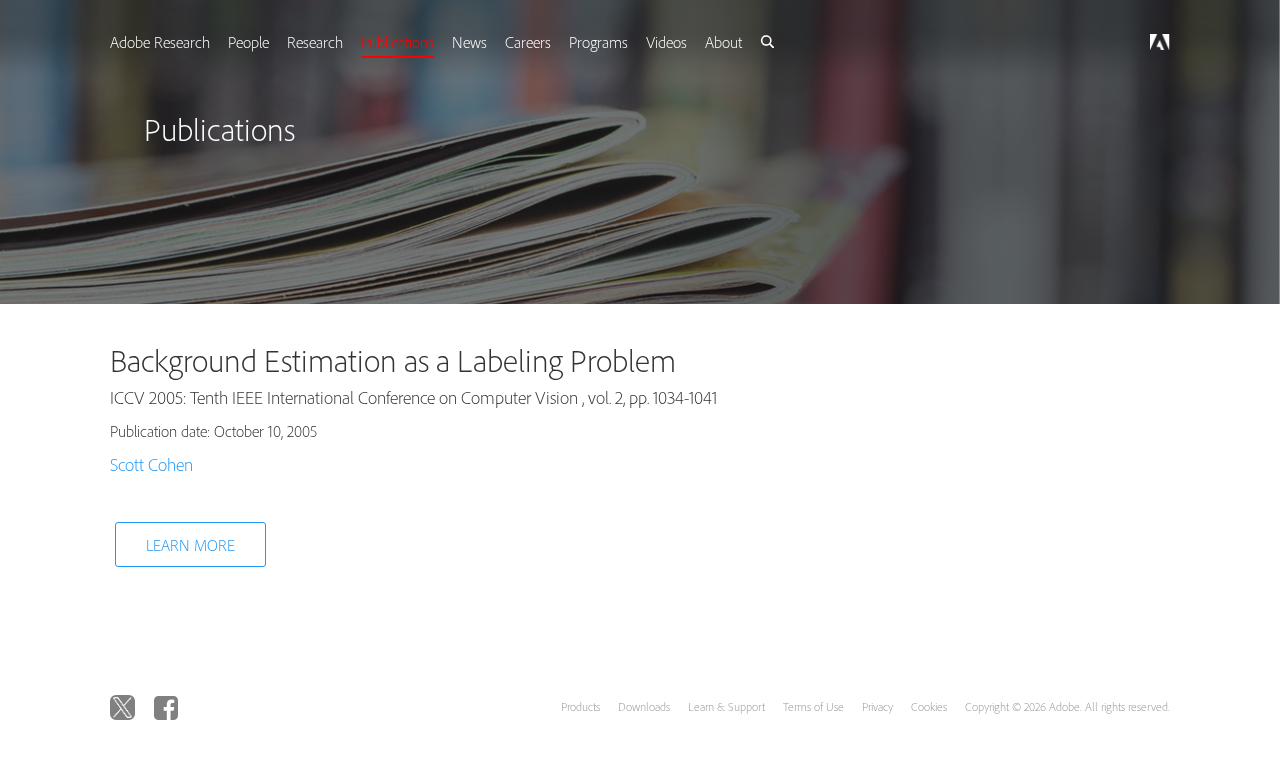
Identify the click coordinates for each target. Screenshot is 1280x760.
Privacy (877, 706)
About (757, 42)
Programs (628, 42)
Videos (698, 42)
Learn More (190, 545)
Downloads (644, 706)
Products (580, 706)
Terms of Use (813, 706)
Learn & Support (726, 706)
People (268, 42)
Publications (421, 42)
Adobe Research (178, 42)
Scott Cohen (151, 464)
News (495, 42)
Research (337, 42)
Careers (556, 42)
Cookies (929, 706)
